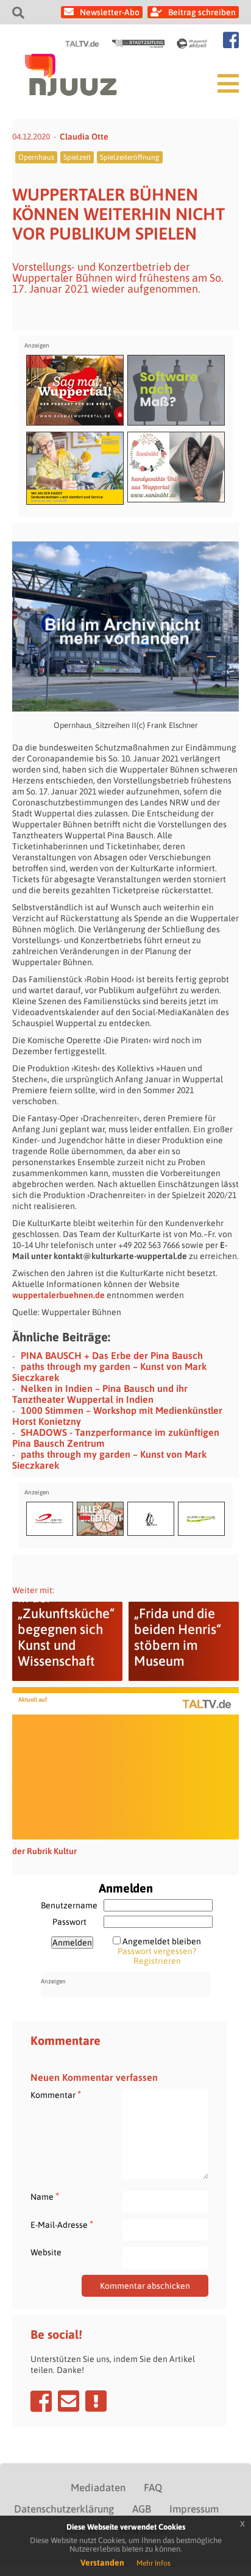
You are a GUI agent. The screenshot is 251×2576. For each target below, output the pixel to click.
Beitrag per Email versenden (69, 2401)
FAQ (153, 2488)
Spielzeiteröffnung (130, 157)
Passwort (69, 1922)
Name (45, 2196)
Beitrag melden (96, 2401)
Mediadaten (98, 2488)
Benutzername (69, 1905)
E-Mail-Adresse (62, 2225)
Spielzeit (77, 157)
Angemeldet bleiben (162, 1941)
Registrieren (157, 1961)
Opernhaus (36, 157)
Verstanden (102, 2563)
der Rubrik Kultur (44, 1851)
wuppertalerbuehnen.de (58, 1295)
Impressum (194, 2509)
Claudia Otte (84, 137)
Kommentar (56, 2095)
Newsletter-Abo (110, 12)
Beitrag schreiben (202, 12)
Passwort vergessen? (157, 1951)
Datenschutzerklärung (64, 2509)
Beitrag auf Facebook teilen (41, 2401)
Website (46, 2252)
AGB (142, 2509)
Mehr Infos (154, 2563)
